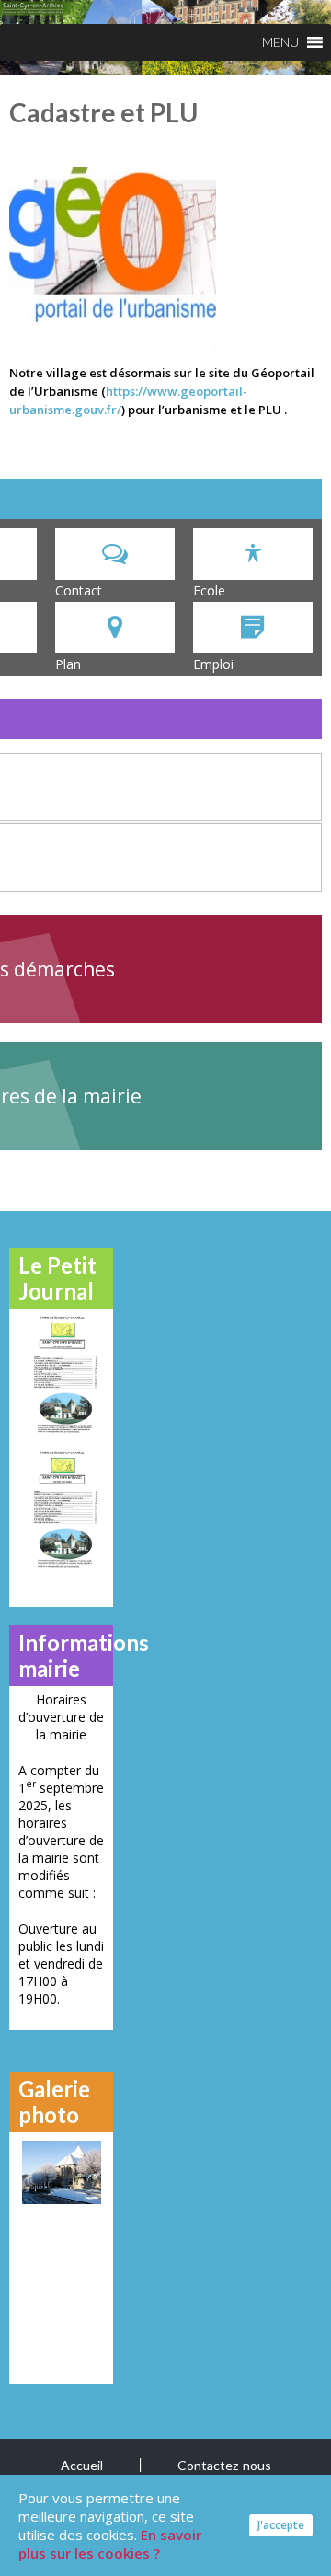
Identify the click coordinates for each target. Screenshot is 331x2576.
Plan (68, 664)
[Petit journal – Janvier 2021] (61, 1374)
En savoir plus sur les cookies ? (110, 2544)
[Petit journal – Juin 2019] (61, 1509)
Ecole (209, 590)
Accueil (82, 2465)
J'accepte (281, 2525)
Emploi (213, 664)
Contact (79, 590)
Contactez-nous (224, 2465)
